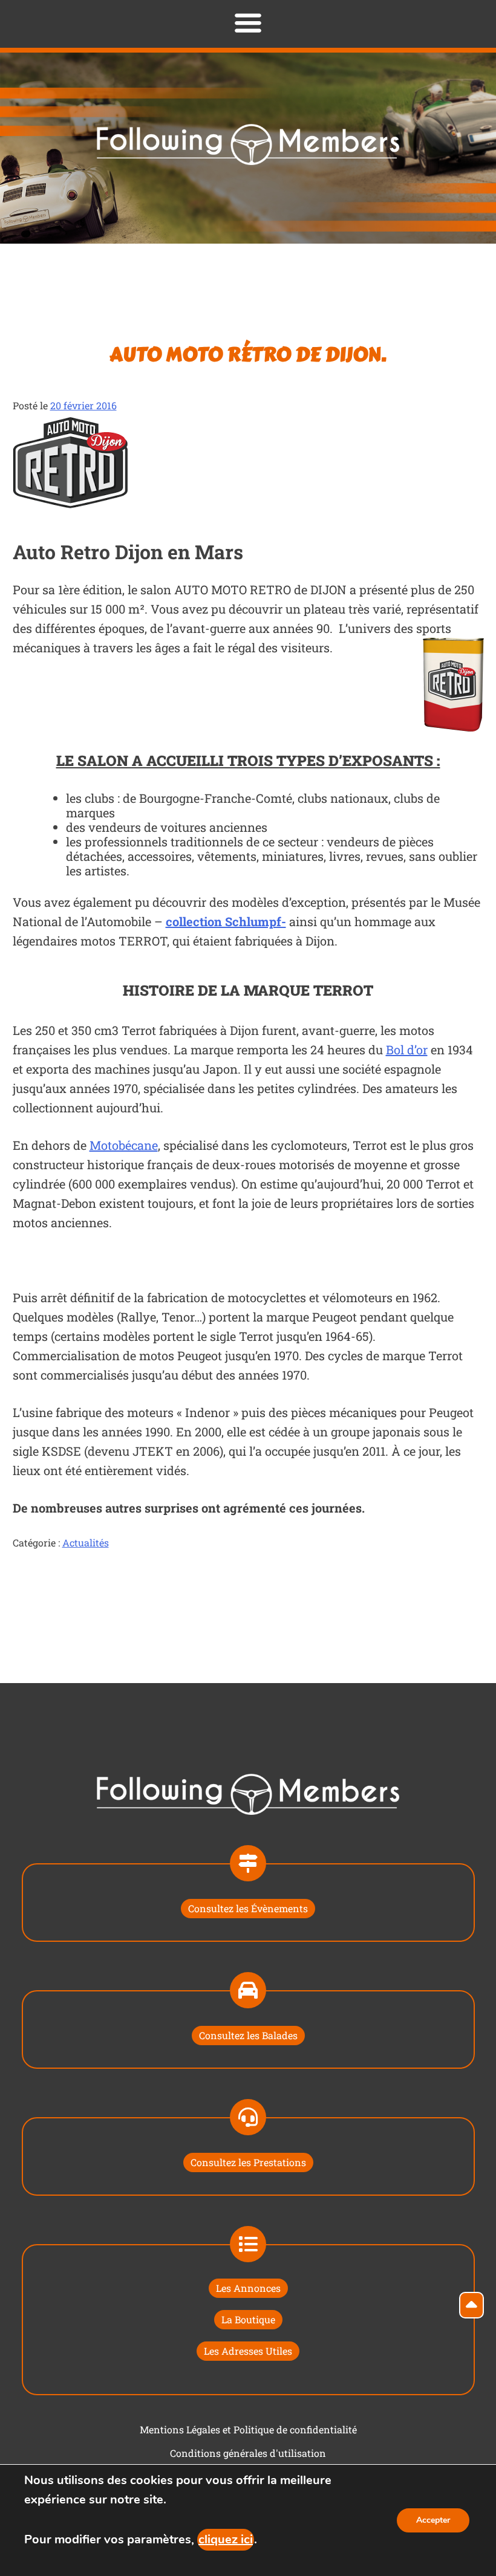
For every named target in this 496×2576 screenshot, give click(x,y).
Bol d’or (407, 1050)
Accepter (433, 2520)
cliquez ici (226, 2539)
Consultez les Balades (248, 2035)
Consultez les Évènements (248, 1908)
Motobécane (124, 1145)
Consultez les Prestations (248, 2162)
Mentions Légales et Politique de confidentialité (248, 2429)
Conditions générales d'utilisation (248, 2453)
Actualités (86, 1543)
